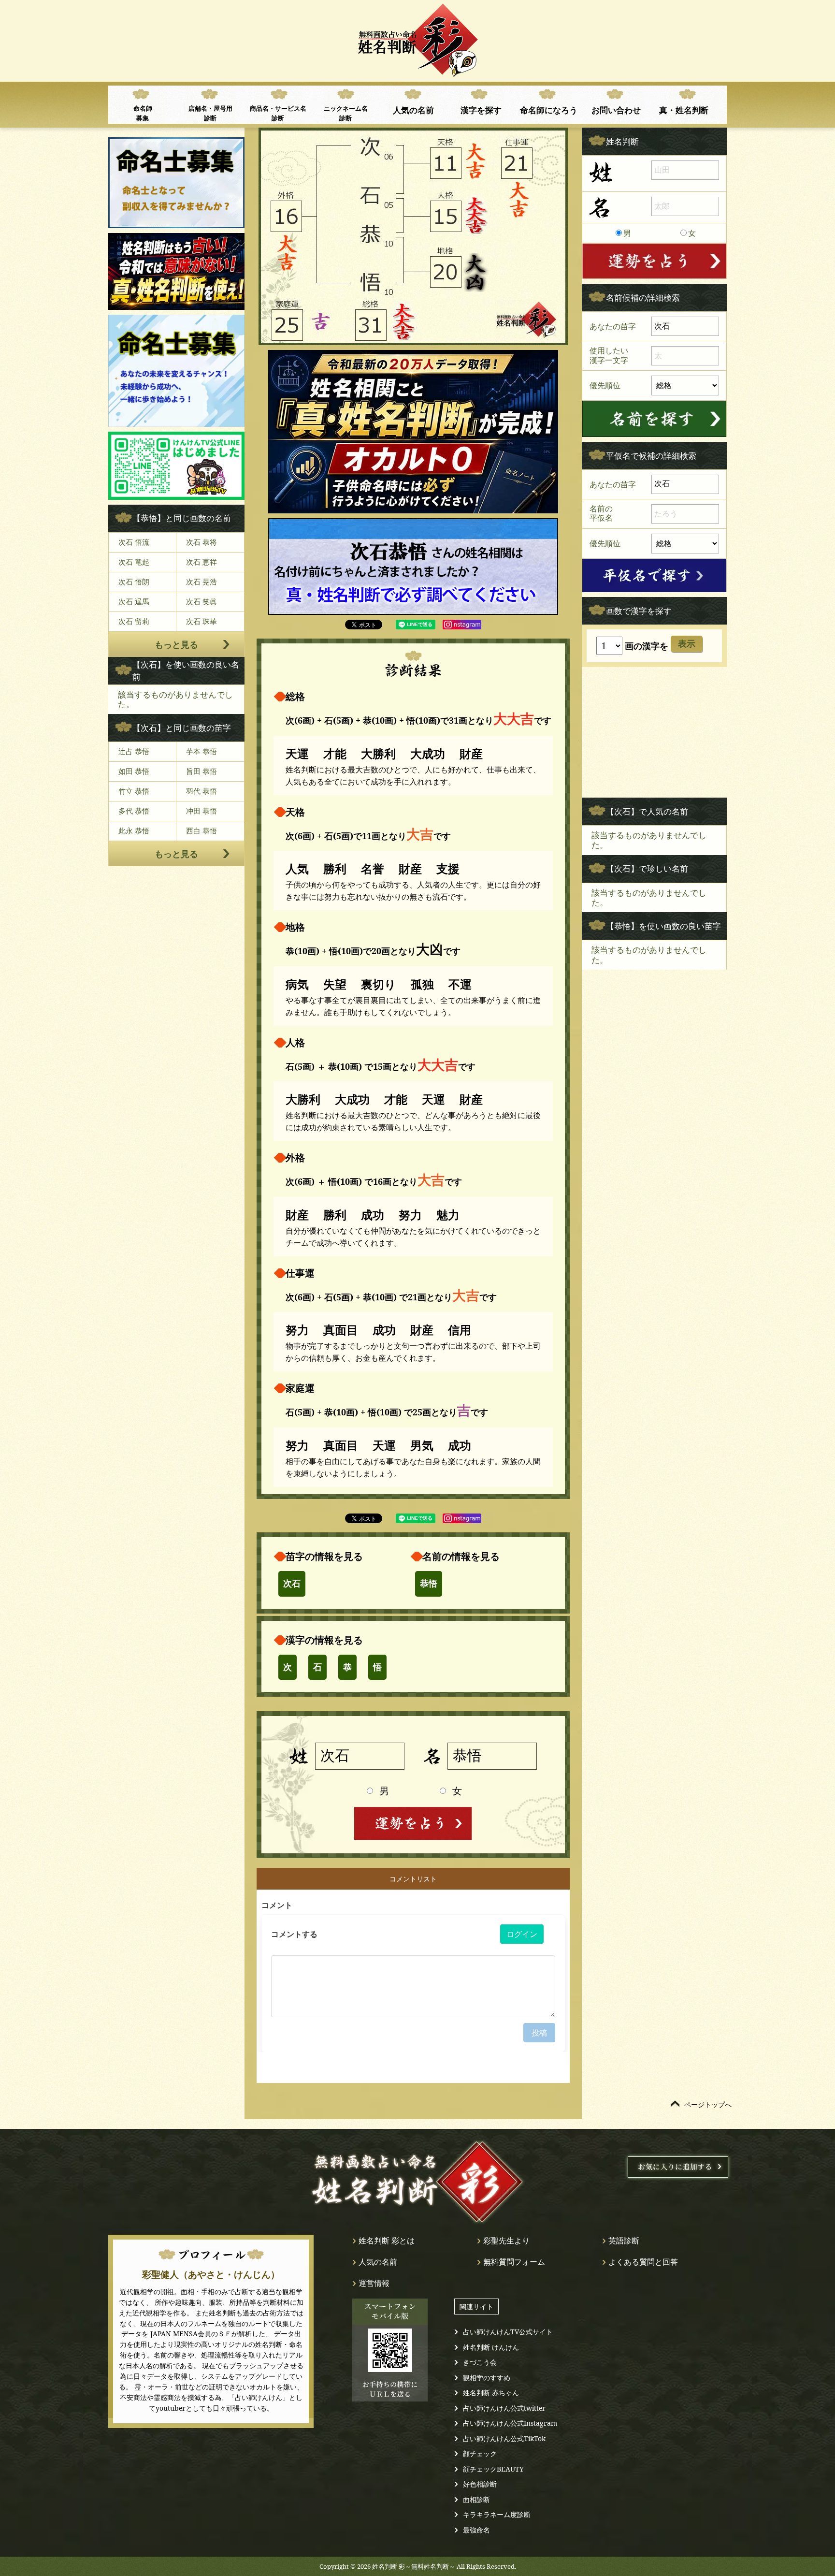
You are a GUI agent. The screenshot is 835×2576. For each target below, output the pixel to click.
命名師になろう (549, 110)
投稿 (539, 2033)
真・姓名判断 (684, 110)
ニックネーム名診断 (346, 113)
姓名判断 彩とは (387, 2241)
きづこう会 (480, 2362)
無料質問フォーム (514, 2262)
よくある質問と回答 (643, 2262)
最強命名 (476, 2530)
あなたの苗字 (613, 326)
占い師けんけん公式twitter (504, 2408)
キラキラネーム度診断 (497, 2514)
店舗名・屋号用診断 (210, 113)
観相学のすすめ (487, 2378)
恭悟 (429, 1584)
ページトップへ (708, 2104)
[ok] (654, 419)
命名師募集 (143, 113)
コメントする (294, 1934)
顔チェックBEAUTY (493, 2469)
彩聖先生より (506, 2241)
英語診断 (624, 2241)
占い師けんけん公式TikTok (504, 2438)
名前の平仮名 (601, 513)
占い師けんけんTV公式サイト (508, 2332)
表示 (687, 644)
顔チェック (480, 2453)
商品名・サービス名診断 (278, 113)
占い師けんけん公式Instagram (510, 2423)
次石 (292, 1584)
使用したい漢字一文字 (609, 355)
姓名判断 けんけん (491, 2347)
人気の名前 (413, 110)
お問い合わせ (616, 110)
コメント (277, 1905)
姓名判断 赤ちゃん (491, 2393)
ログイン (522, 1934)
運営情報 (374, 2283)
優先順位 (605, 385)
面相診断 (476, 2499)
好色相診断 (480, 2484)
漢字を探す (481, 110)
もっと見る (176, 644)
